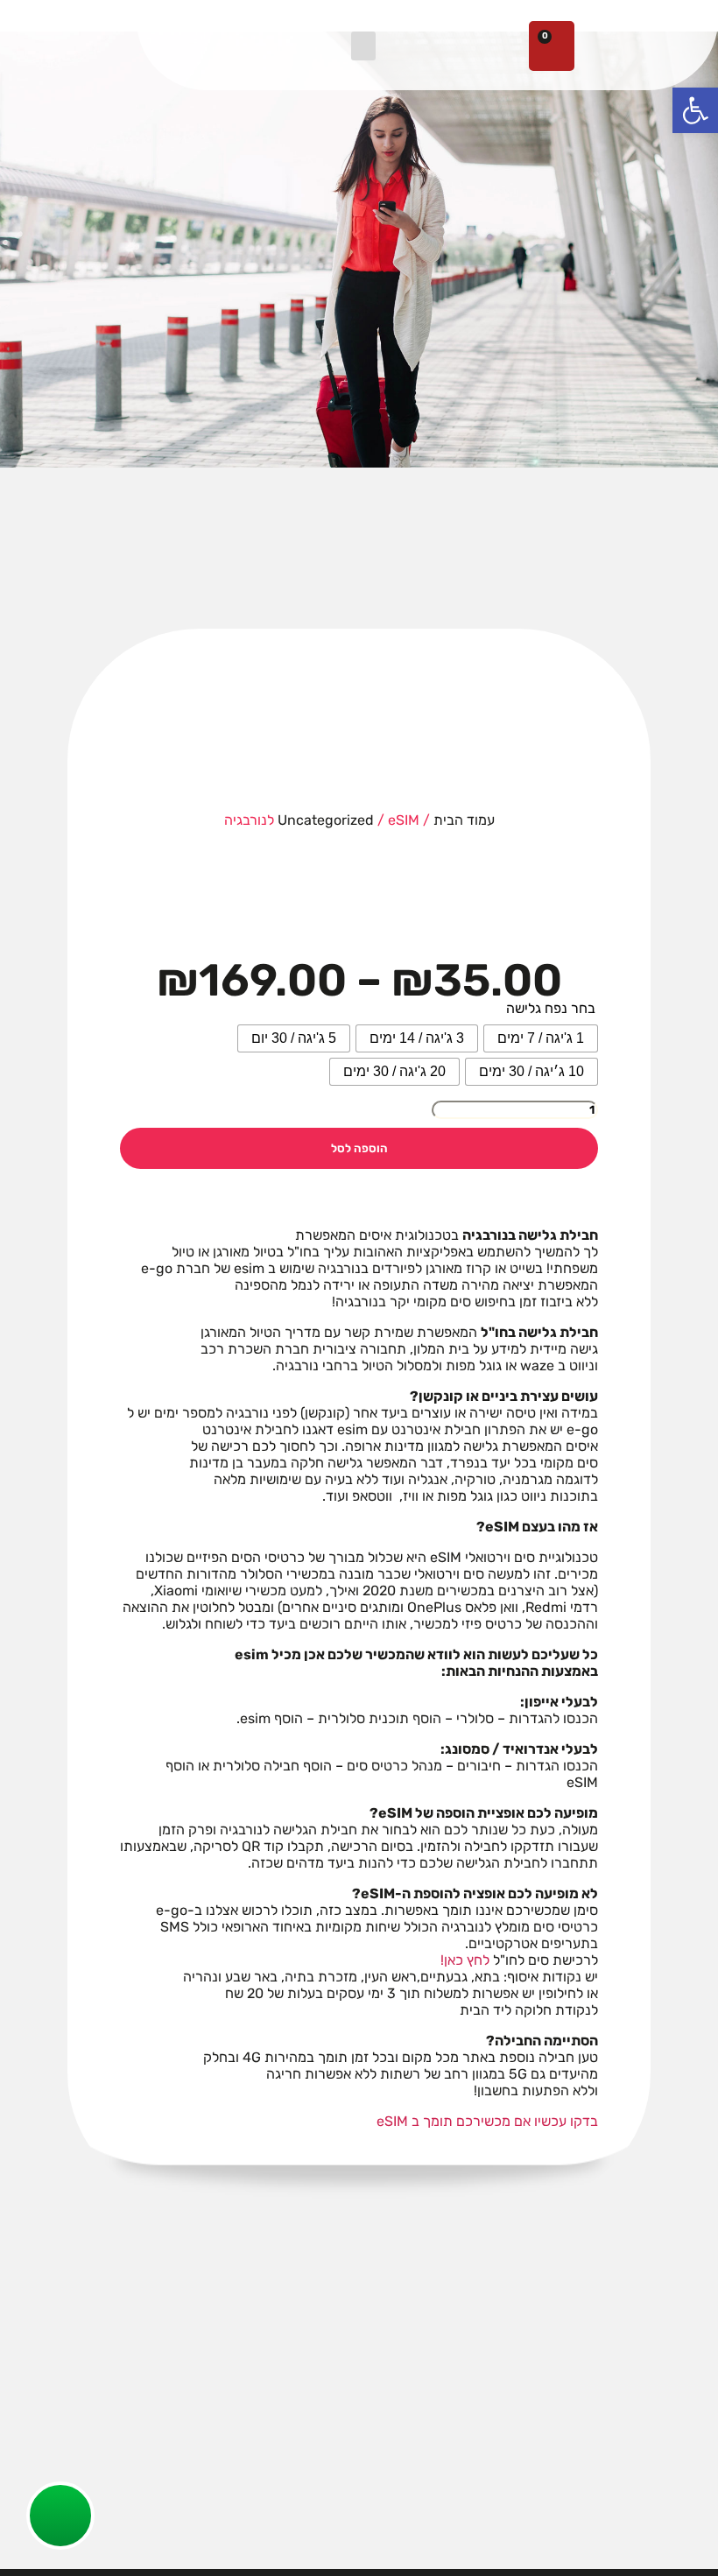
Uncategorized (326, 820)
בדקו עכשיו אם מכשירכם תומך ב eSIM (487, 2121)
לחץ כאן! (465, 1960)
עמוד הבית (464, 820)
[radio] (541, 1038)
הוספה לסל (359, 1148)
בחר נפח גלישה (551, 1008)
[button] (363, 46)
